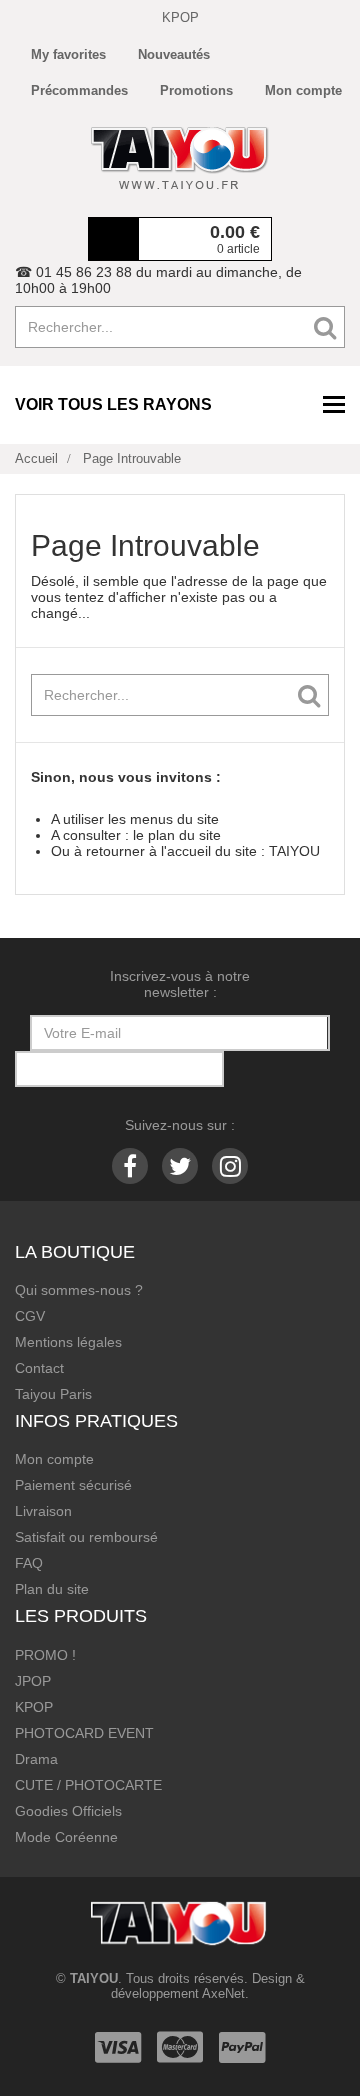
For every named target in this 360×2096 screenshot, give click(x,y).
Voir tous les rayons (113, 404)
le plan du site (177, 835)
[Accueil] (180, 158)
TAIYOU (294, 851)
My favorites (68, 54)
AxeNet (223, 1993)
